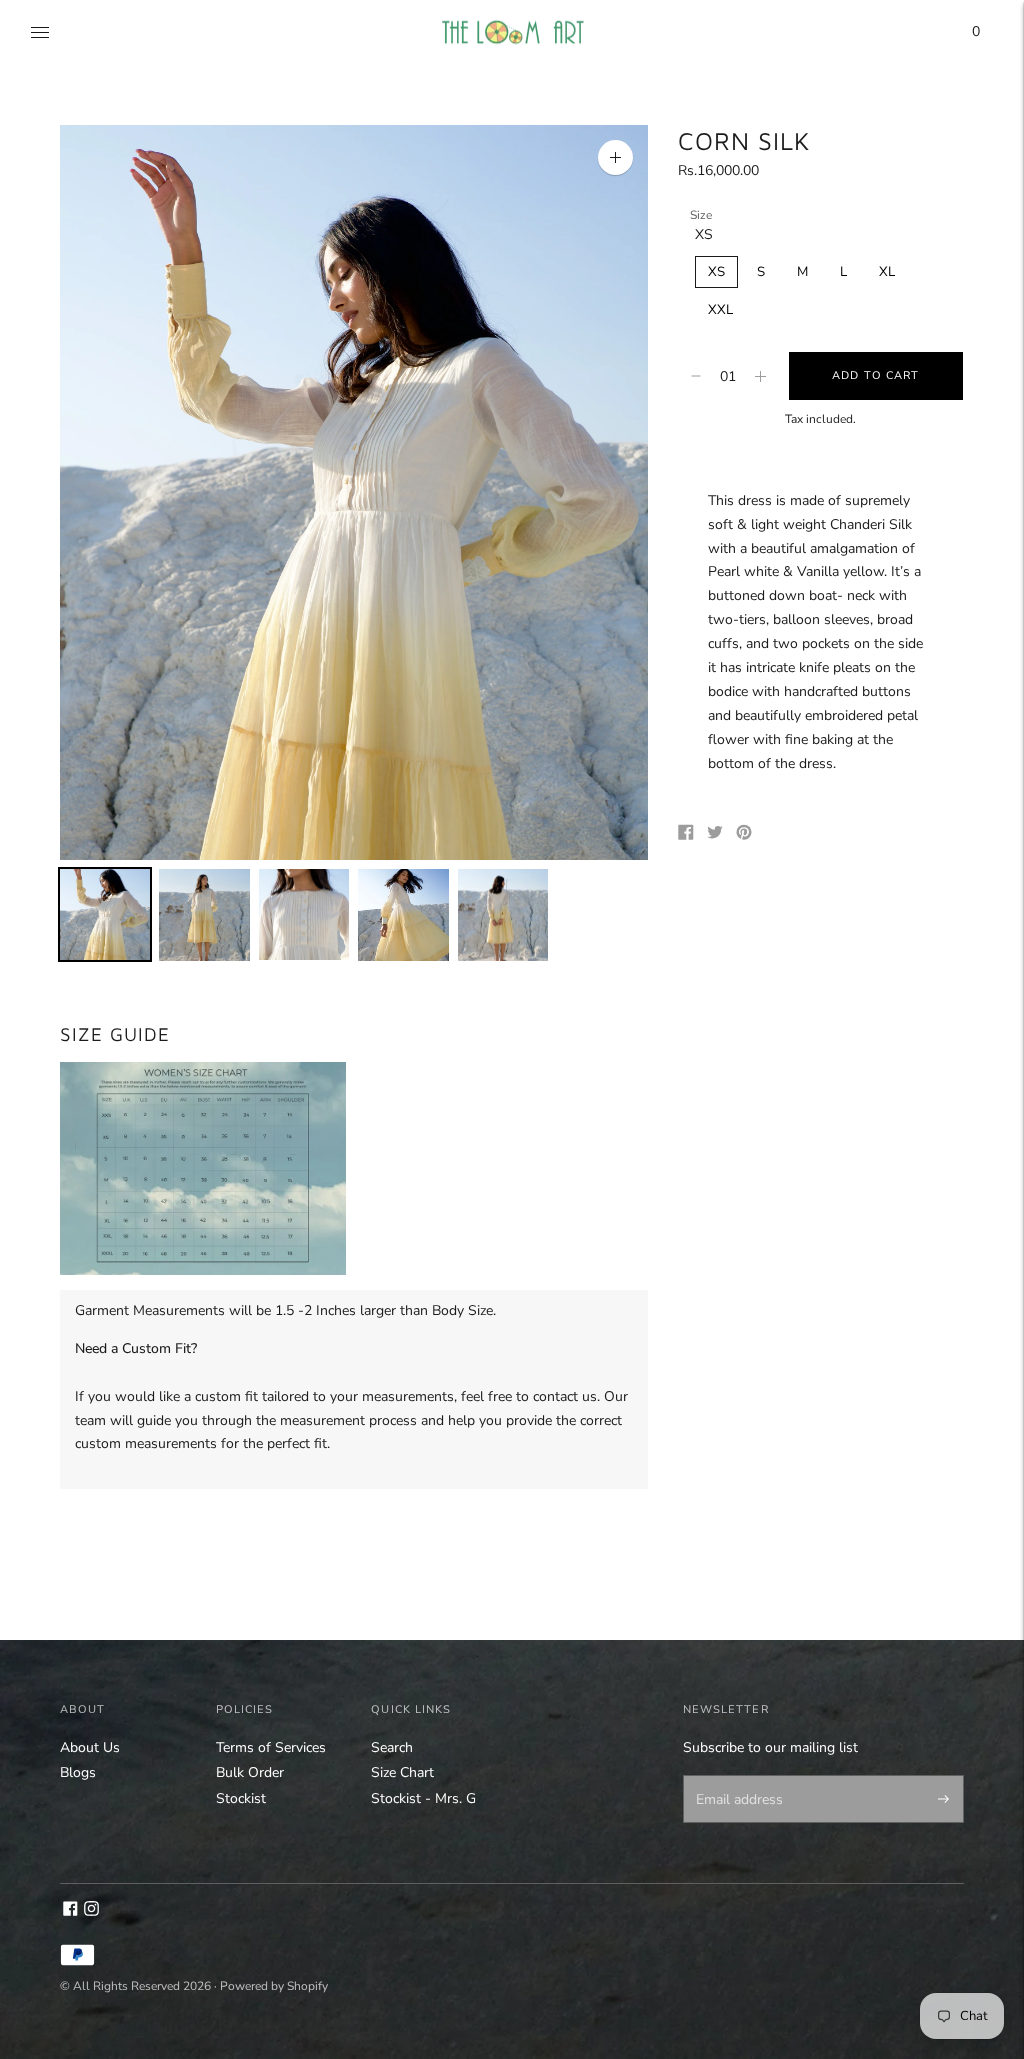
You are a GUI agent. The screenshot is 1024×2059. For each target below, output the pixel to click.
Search (392, 1747)
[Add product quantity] (696, 376)
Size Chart (402, 1772)
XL (887, 272)
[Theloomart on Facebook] (70, 1911)
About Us (90, 1747)
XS (716, 272)
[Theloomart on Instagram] (91, 1911)
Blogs (78, 1772)
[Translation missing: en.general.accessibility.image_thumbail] (105, 914)
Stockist (241, 1798)
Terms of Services (271, 1747)
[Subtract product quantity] (760, 376)
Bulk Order (250, 1772)
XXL (720, 310)
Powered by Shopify (274, 1986)
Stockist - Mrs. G (423, 1798)
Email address (735, 1777)
